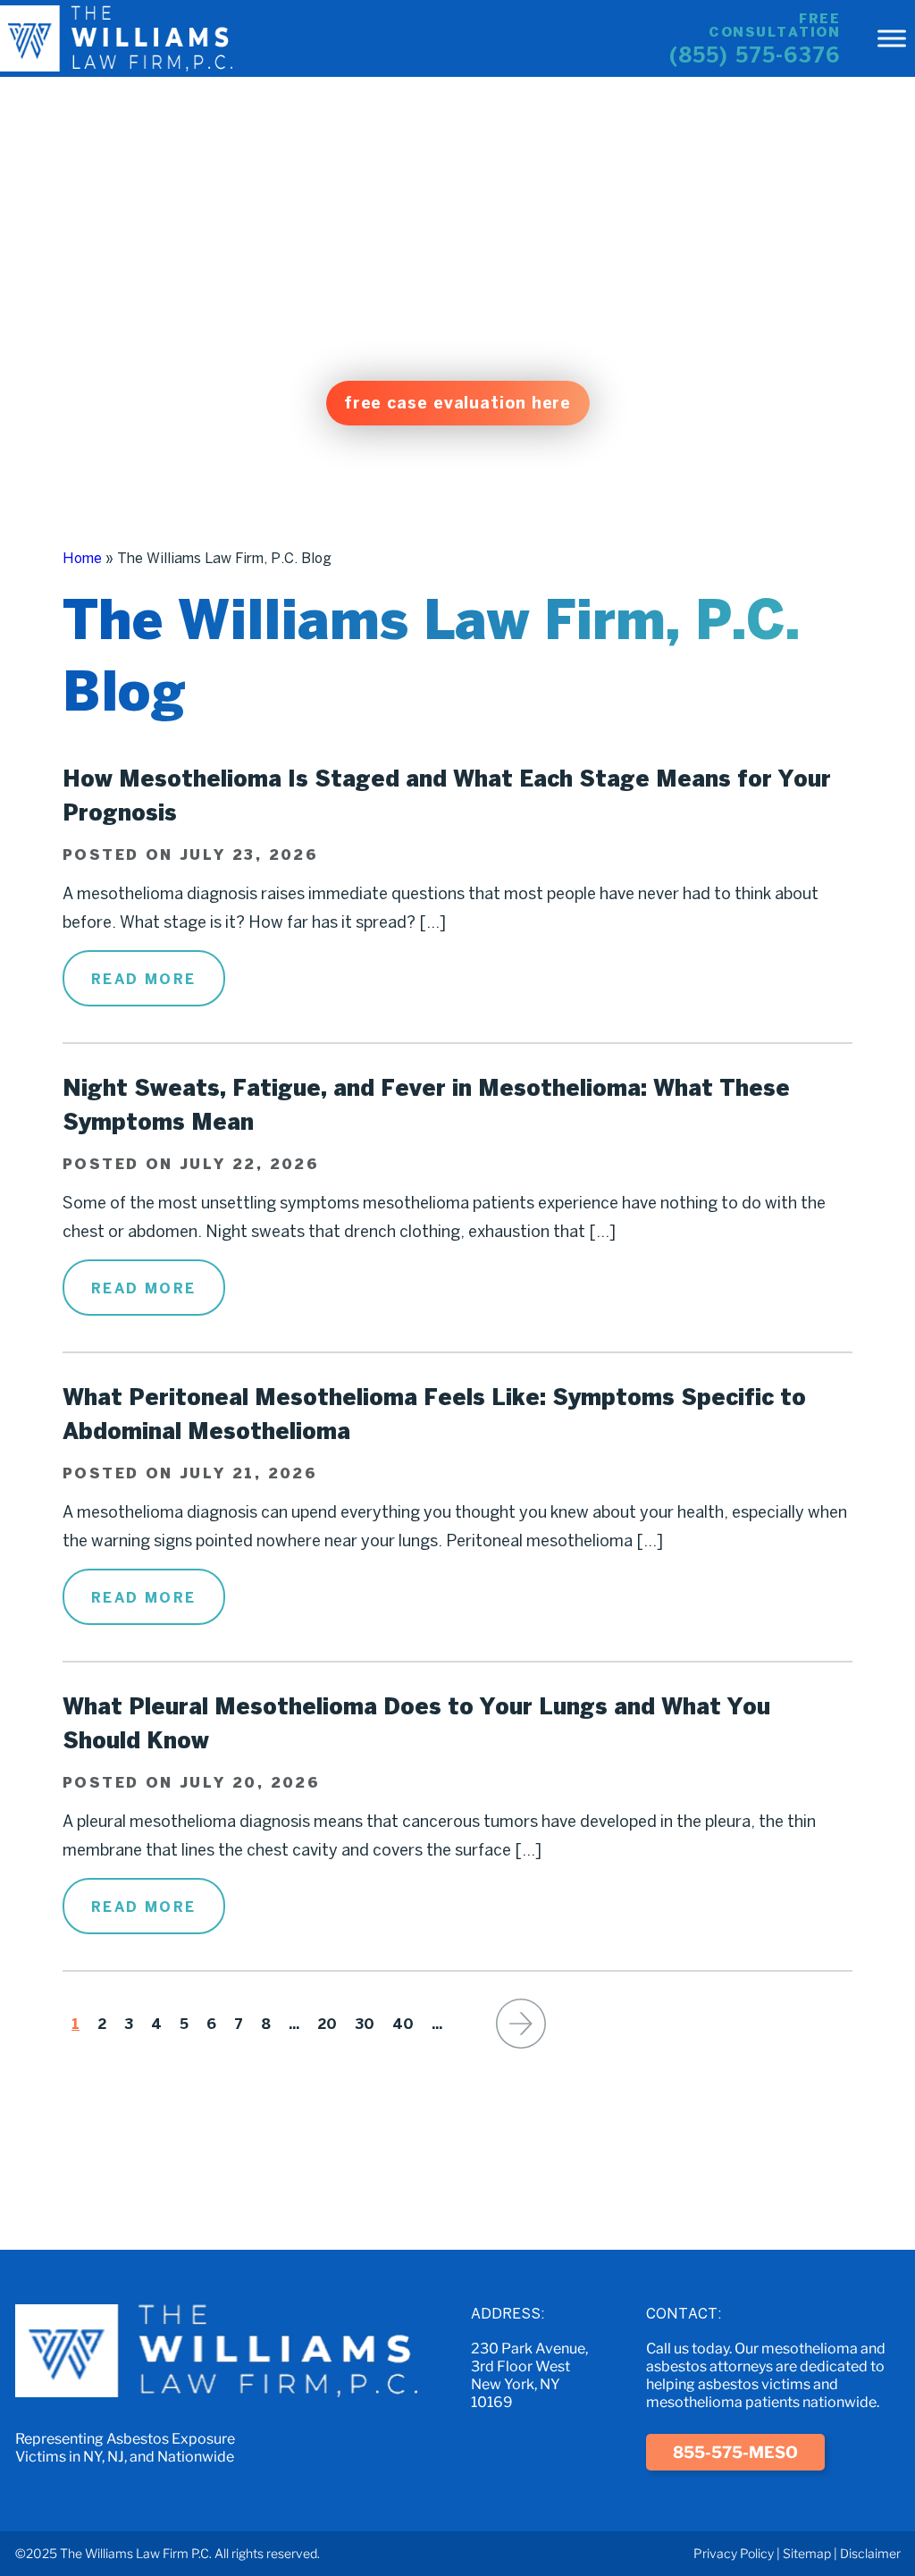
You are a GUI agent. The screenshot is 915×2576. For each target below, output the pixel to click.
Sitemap (807, 2553)
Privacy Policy (734, 2553)
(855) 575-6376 (755, 55)
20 (327, 2024)
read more (144, 979)
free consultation (774, 25)
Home (82, 558)
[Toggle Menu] (892, 38)
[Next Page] (521, 2024)
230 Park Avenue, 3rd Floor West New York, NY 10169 (529, 2375)
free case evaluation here (458, 403)
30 (365, 2024)
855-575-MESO (735, 2452)
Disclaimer (870, 2553)
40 (403, 2024)
